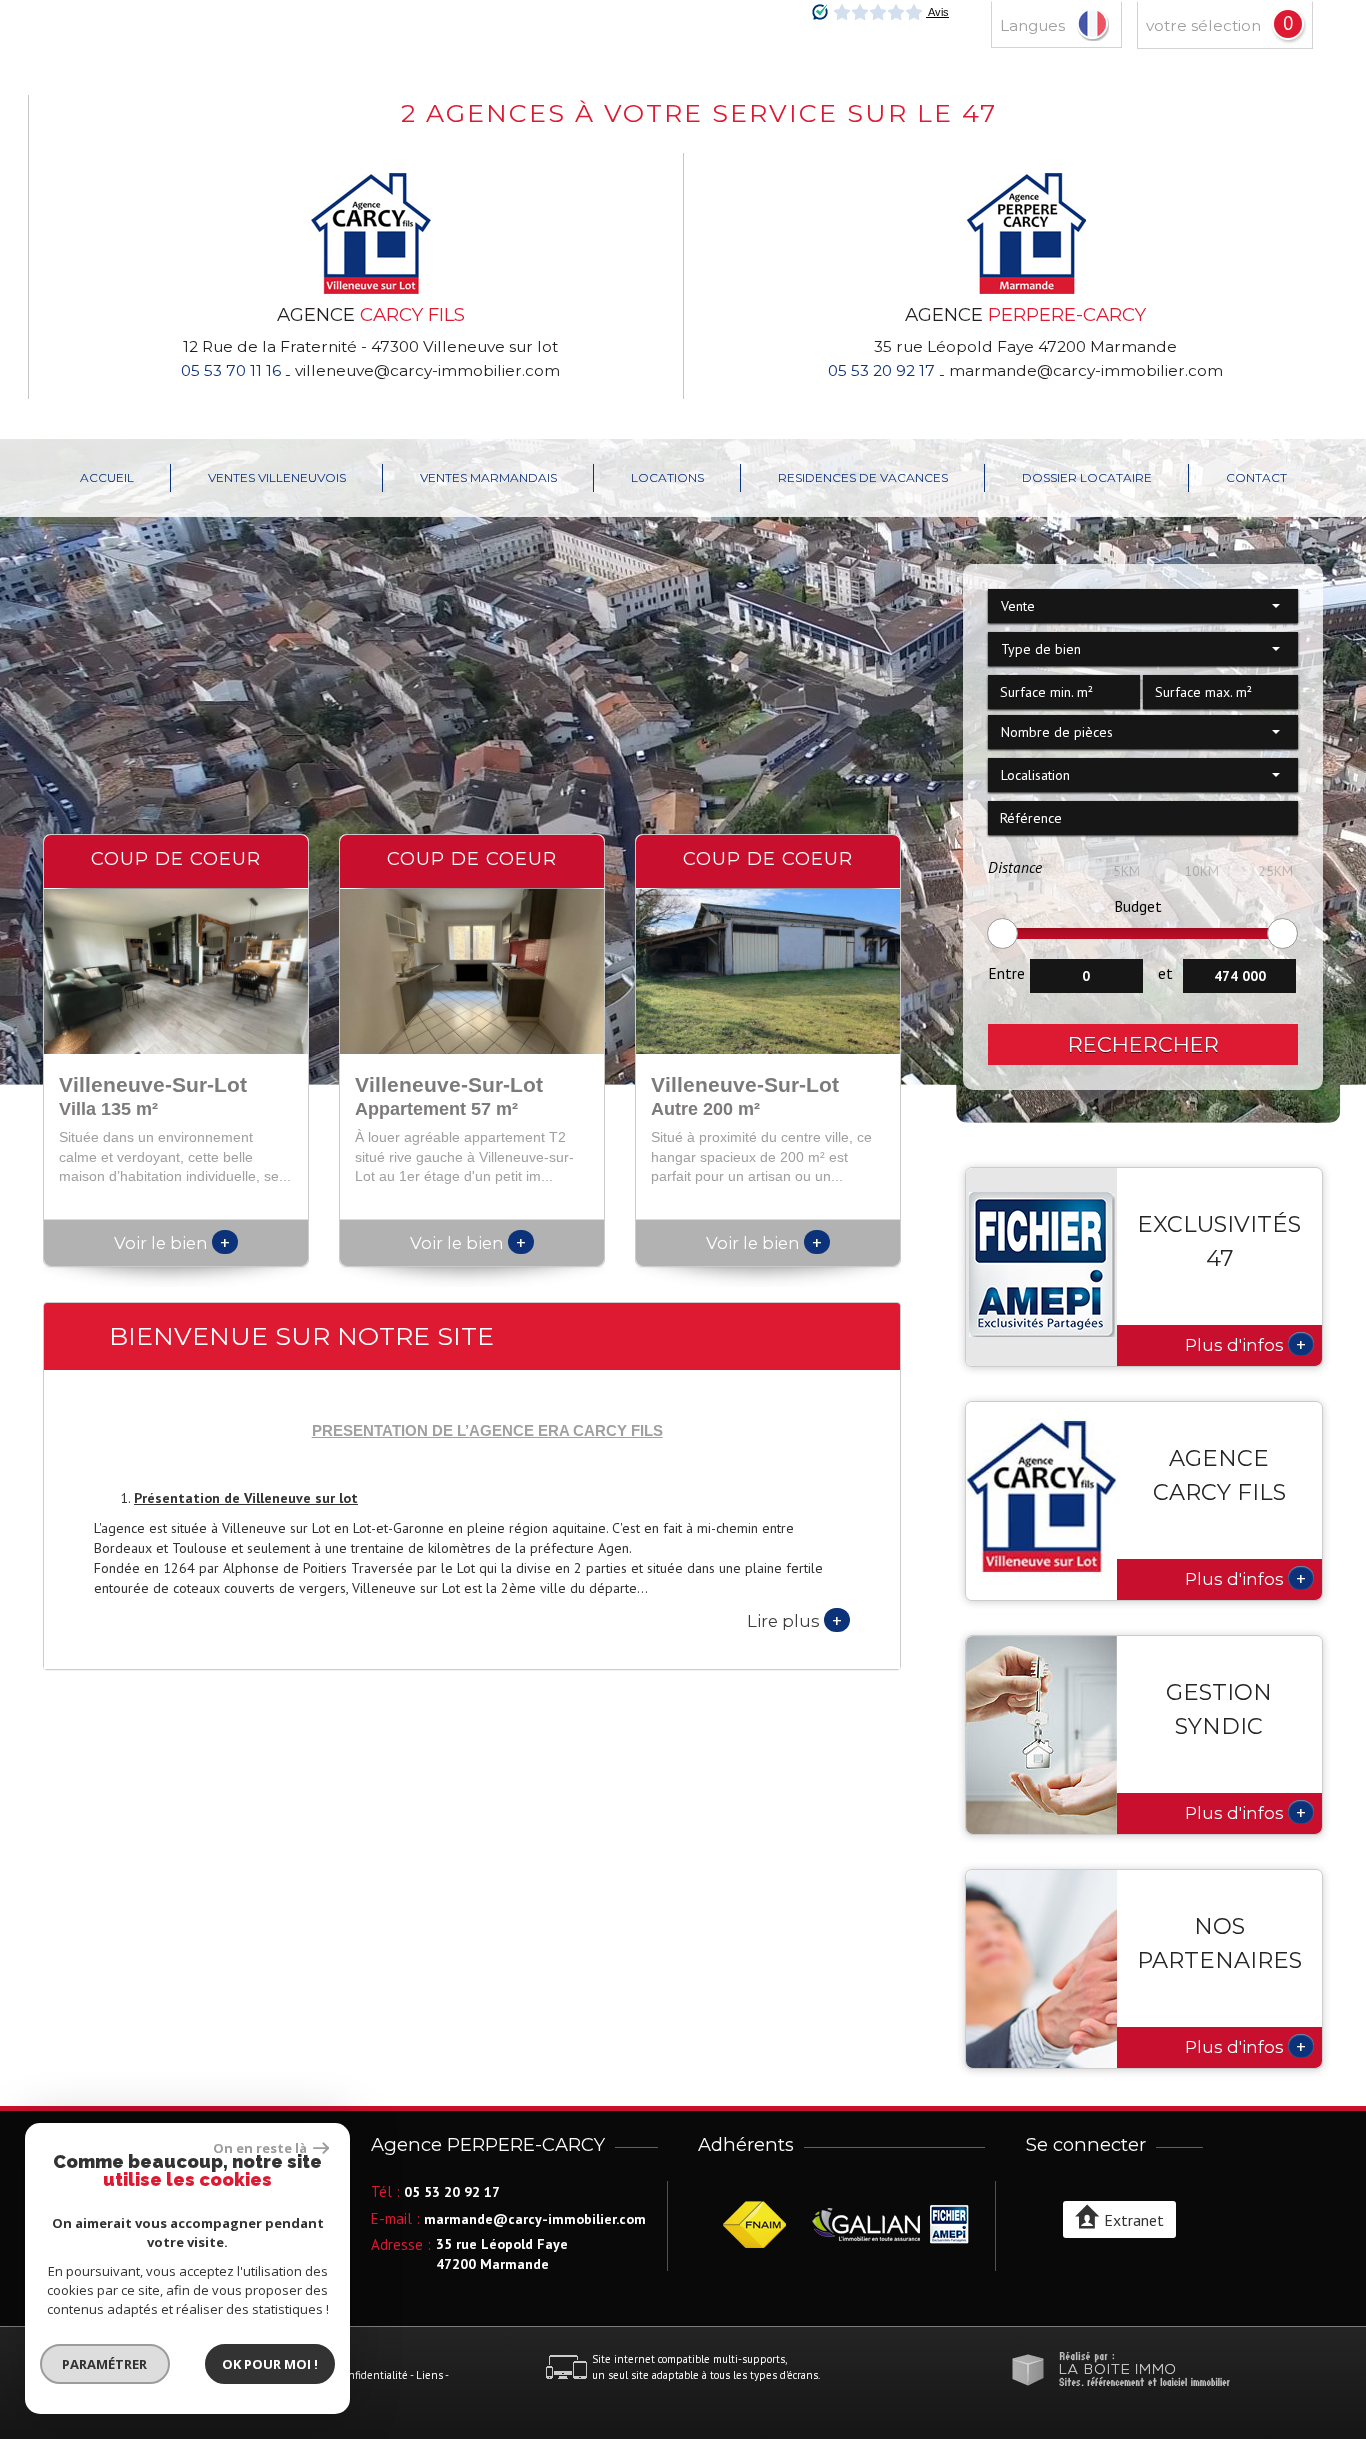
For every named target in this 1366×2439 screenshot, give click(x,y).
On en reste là (261, 2148)
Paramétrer (105, 2364)
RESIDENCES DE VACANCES (863, 477)
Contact (1256, 477)
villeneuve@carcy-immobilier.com (427, 370)
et (1165, 973)
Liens (429, 2375)
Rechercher (1143, 1044)
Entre (1006, 973)
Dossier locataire (1087, 477)
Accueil (107, 477)
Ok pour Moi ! (270, 2364)
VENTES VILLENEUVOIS (277, 477)
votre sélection (1203, 25)
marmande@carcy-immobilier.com (1086, 370)
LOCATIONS (667, 477)
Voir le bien (172, 1243)
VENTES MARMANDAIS (488, 477)
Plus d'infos (1245, 1344)
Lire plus (794, 1620)
